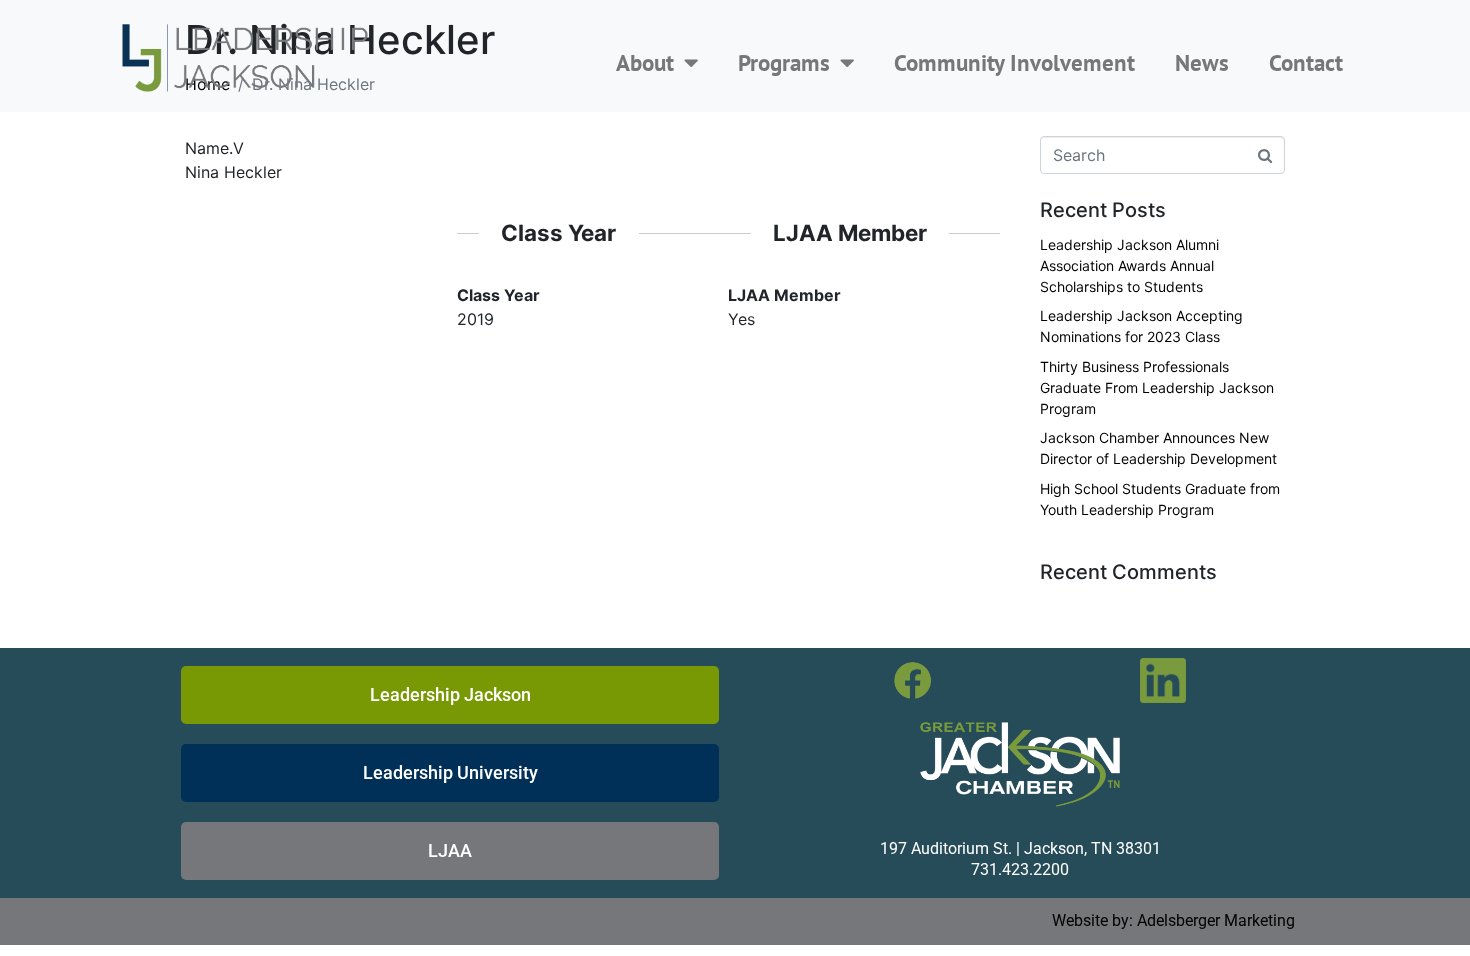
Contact (1306, 62)
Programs (784, 62)
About (645, 62)
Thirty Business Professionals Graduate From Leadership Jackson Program (1157, 387)
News (1202, 62)
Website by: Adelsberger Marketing (1173, 920)
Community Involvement (1014, 62)
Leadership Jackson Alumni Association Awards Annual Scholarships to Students (1129, 265)
